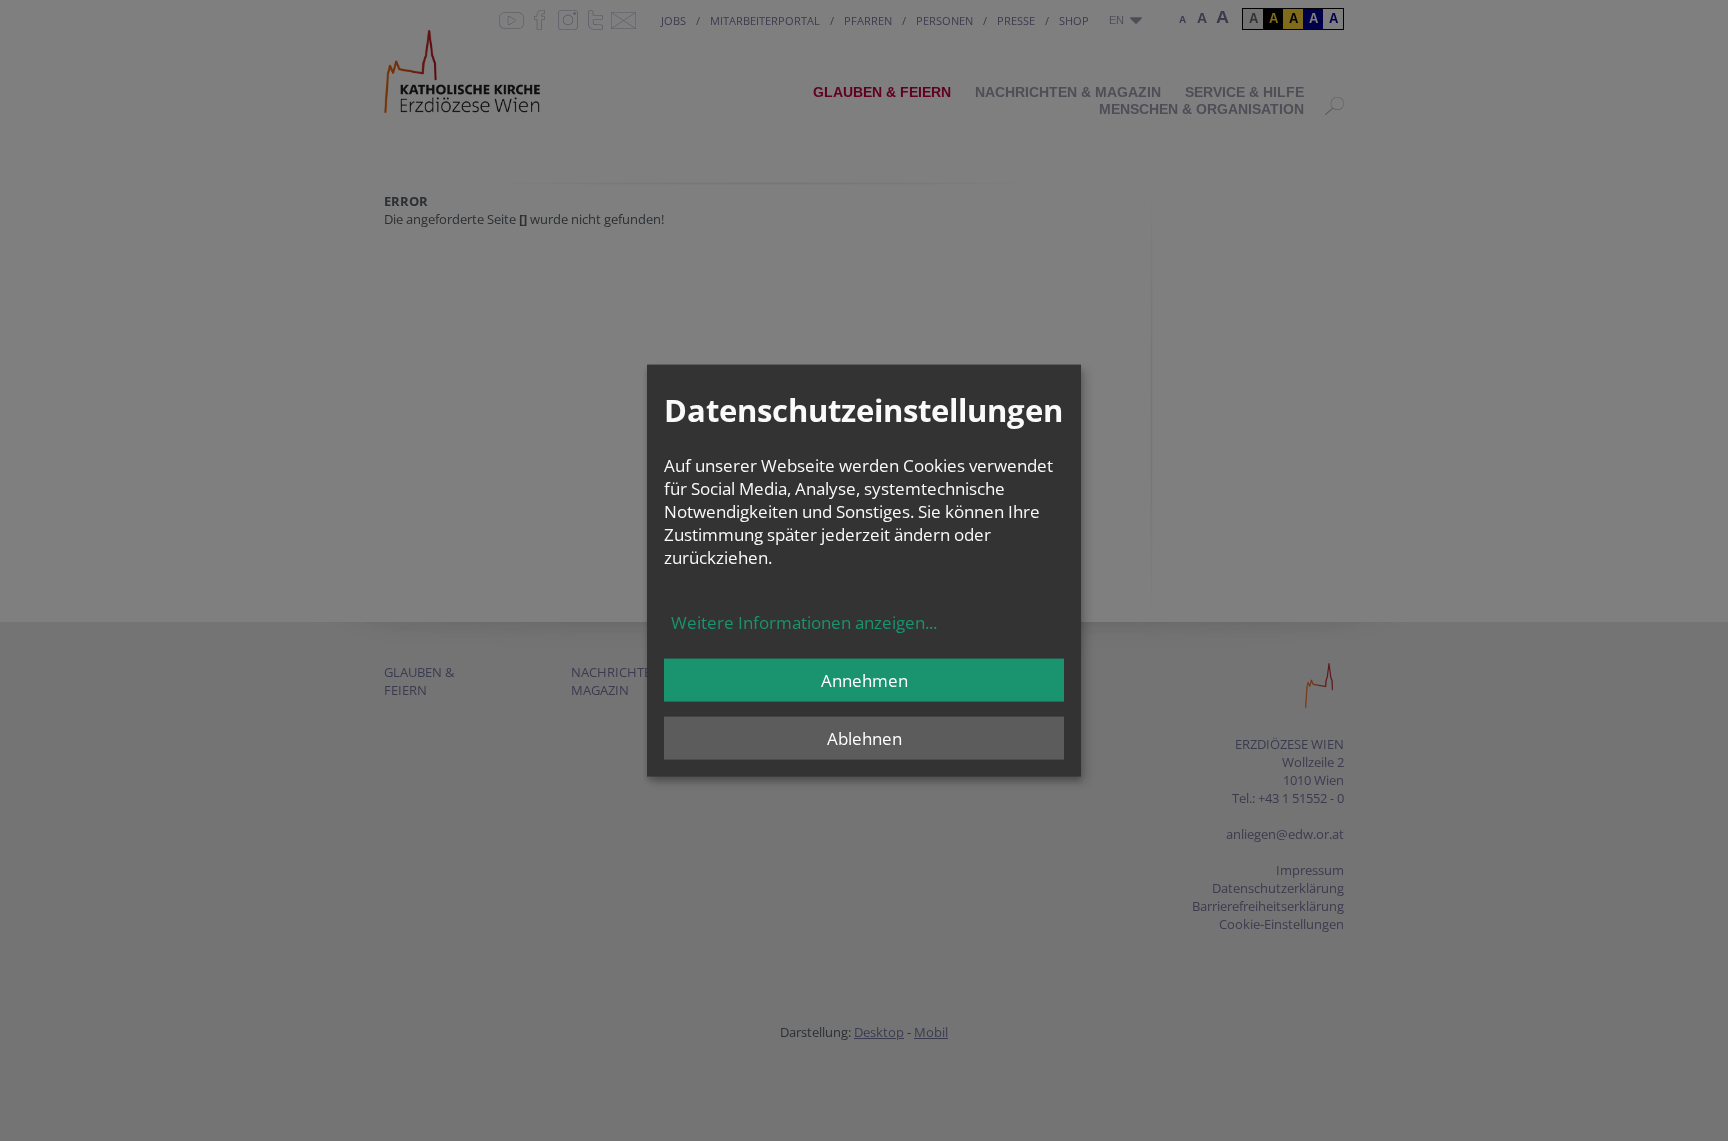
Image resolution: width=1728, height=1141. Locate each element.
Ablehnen (864, 738)
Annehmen (864, 680)
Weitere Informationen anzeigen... (804, 622)
